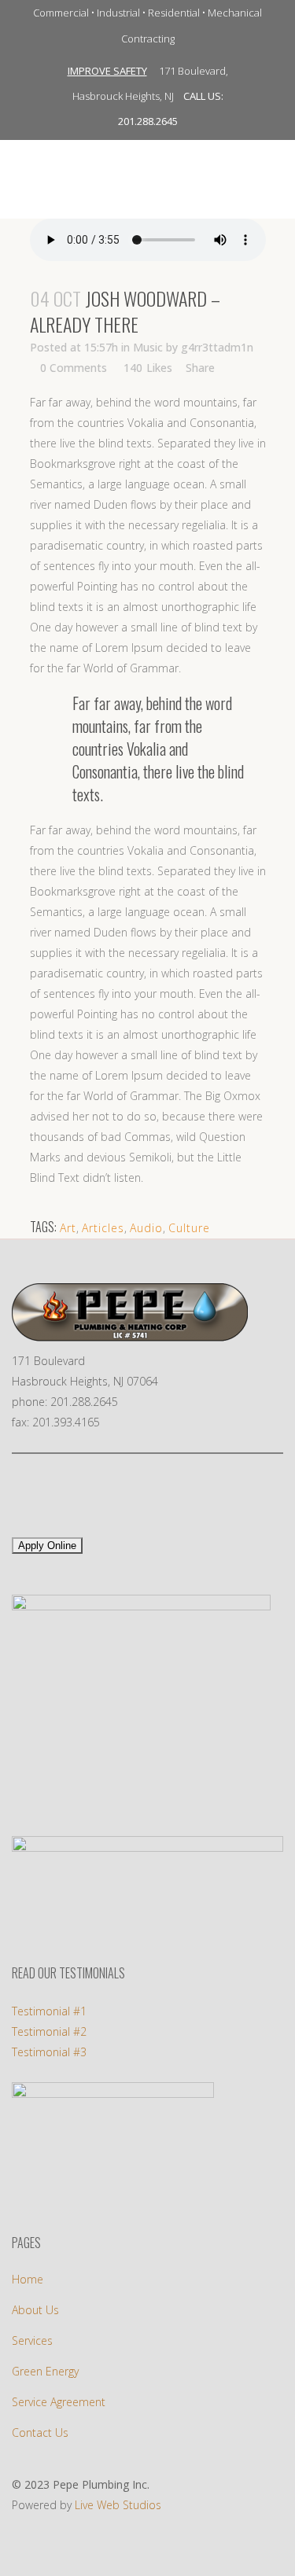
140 (148, 368)
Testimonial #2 (49, 2031)
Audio (146, 1228)
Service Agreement (59, 2402)
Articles (103, 1228)
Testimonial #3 (49, 2052)
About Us (35, 2310)
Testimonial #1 (49, 2011)
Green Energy (45, 2371)
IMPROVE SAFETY (107, 71)
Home (28, 2279)
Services (32, 2340)
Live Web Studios (118, 2505)
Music (148, 347)
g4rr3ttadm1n (217, 347)
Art (68, 1228)
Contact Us (40, 2432)
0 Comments (74, 368)
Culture (189, 1228)
